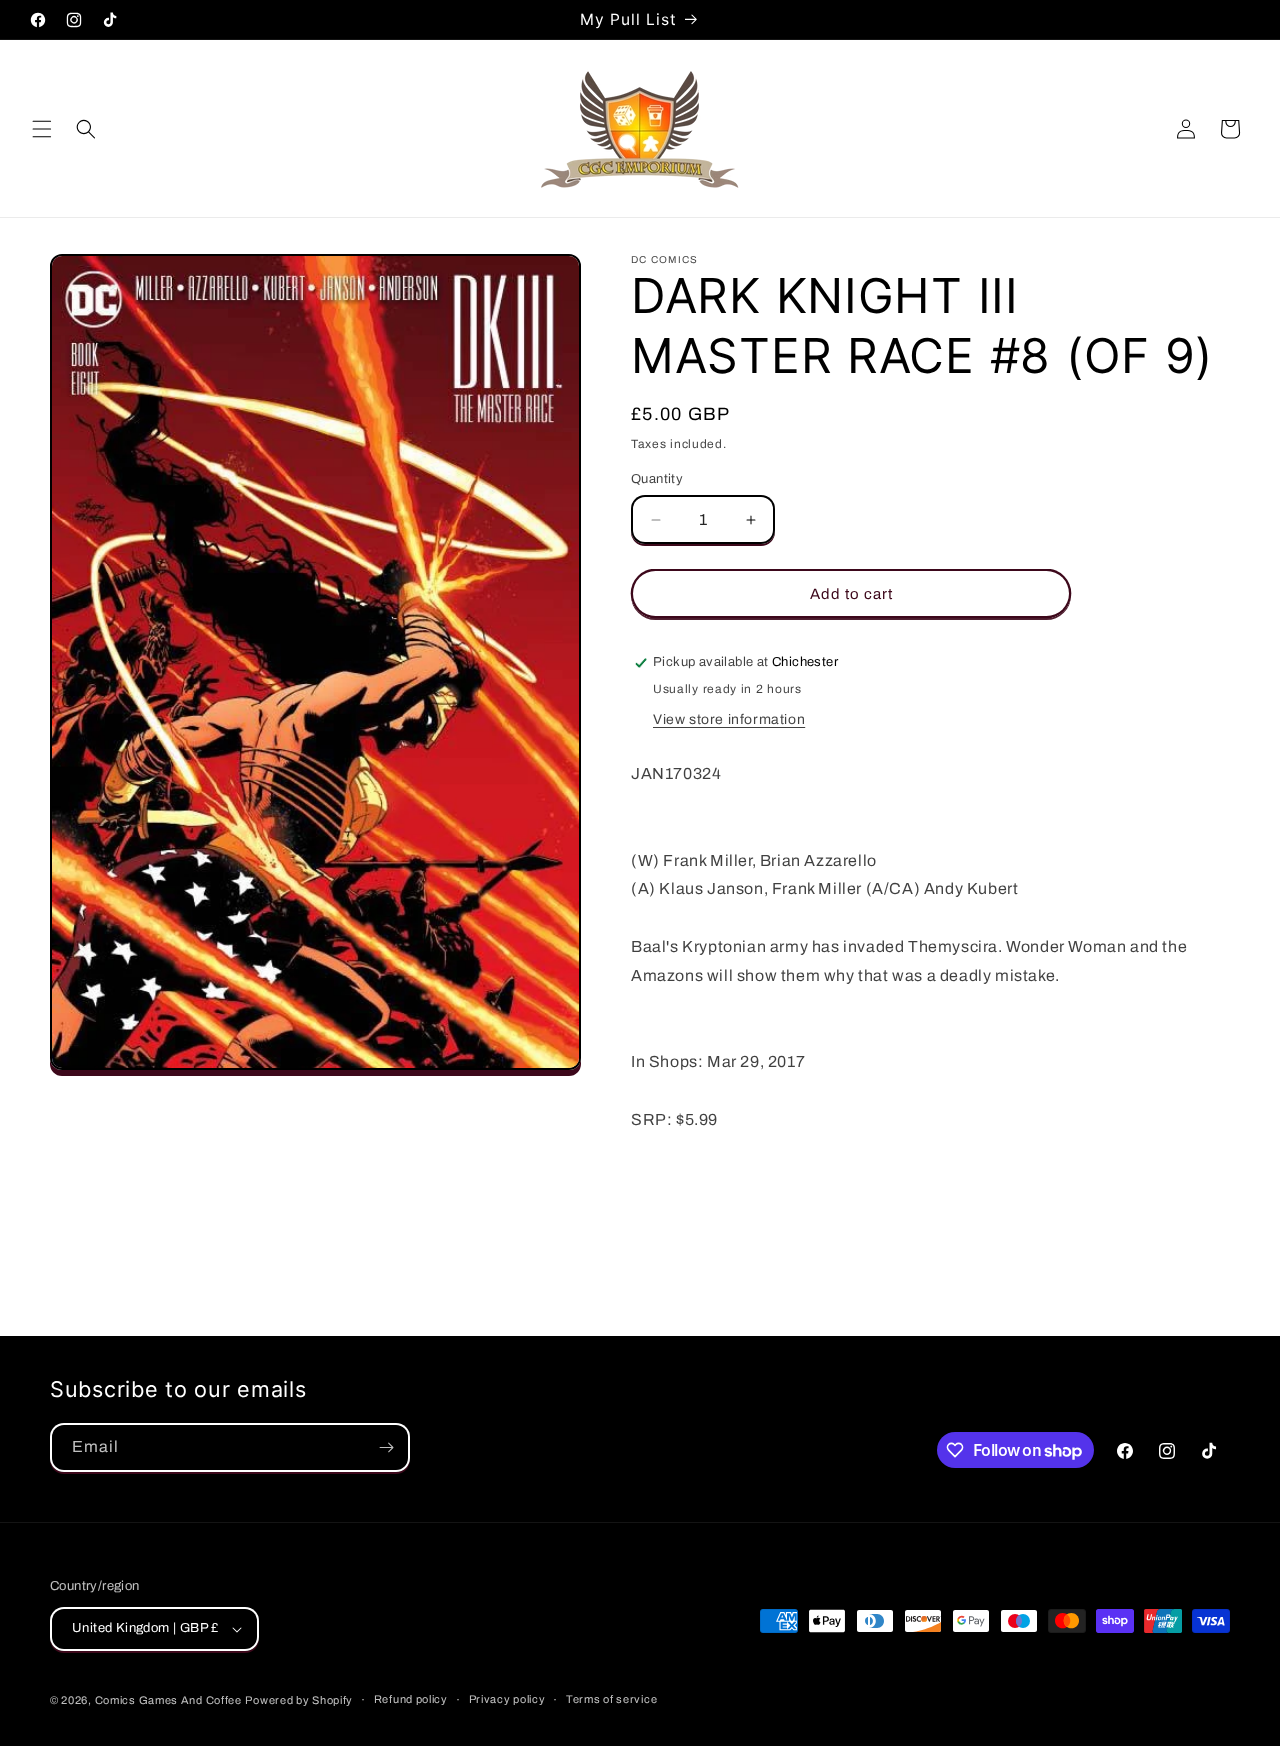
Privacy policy (507, 1699)
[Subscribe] (386, 1447)
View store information (729, 719)
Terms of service (611, 1699)
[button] (42, 129)
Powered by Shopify (299, 1700)
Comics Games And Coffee (168, 1700)
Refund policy (411, 1699)
